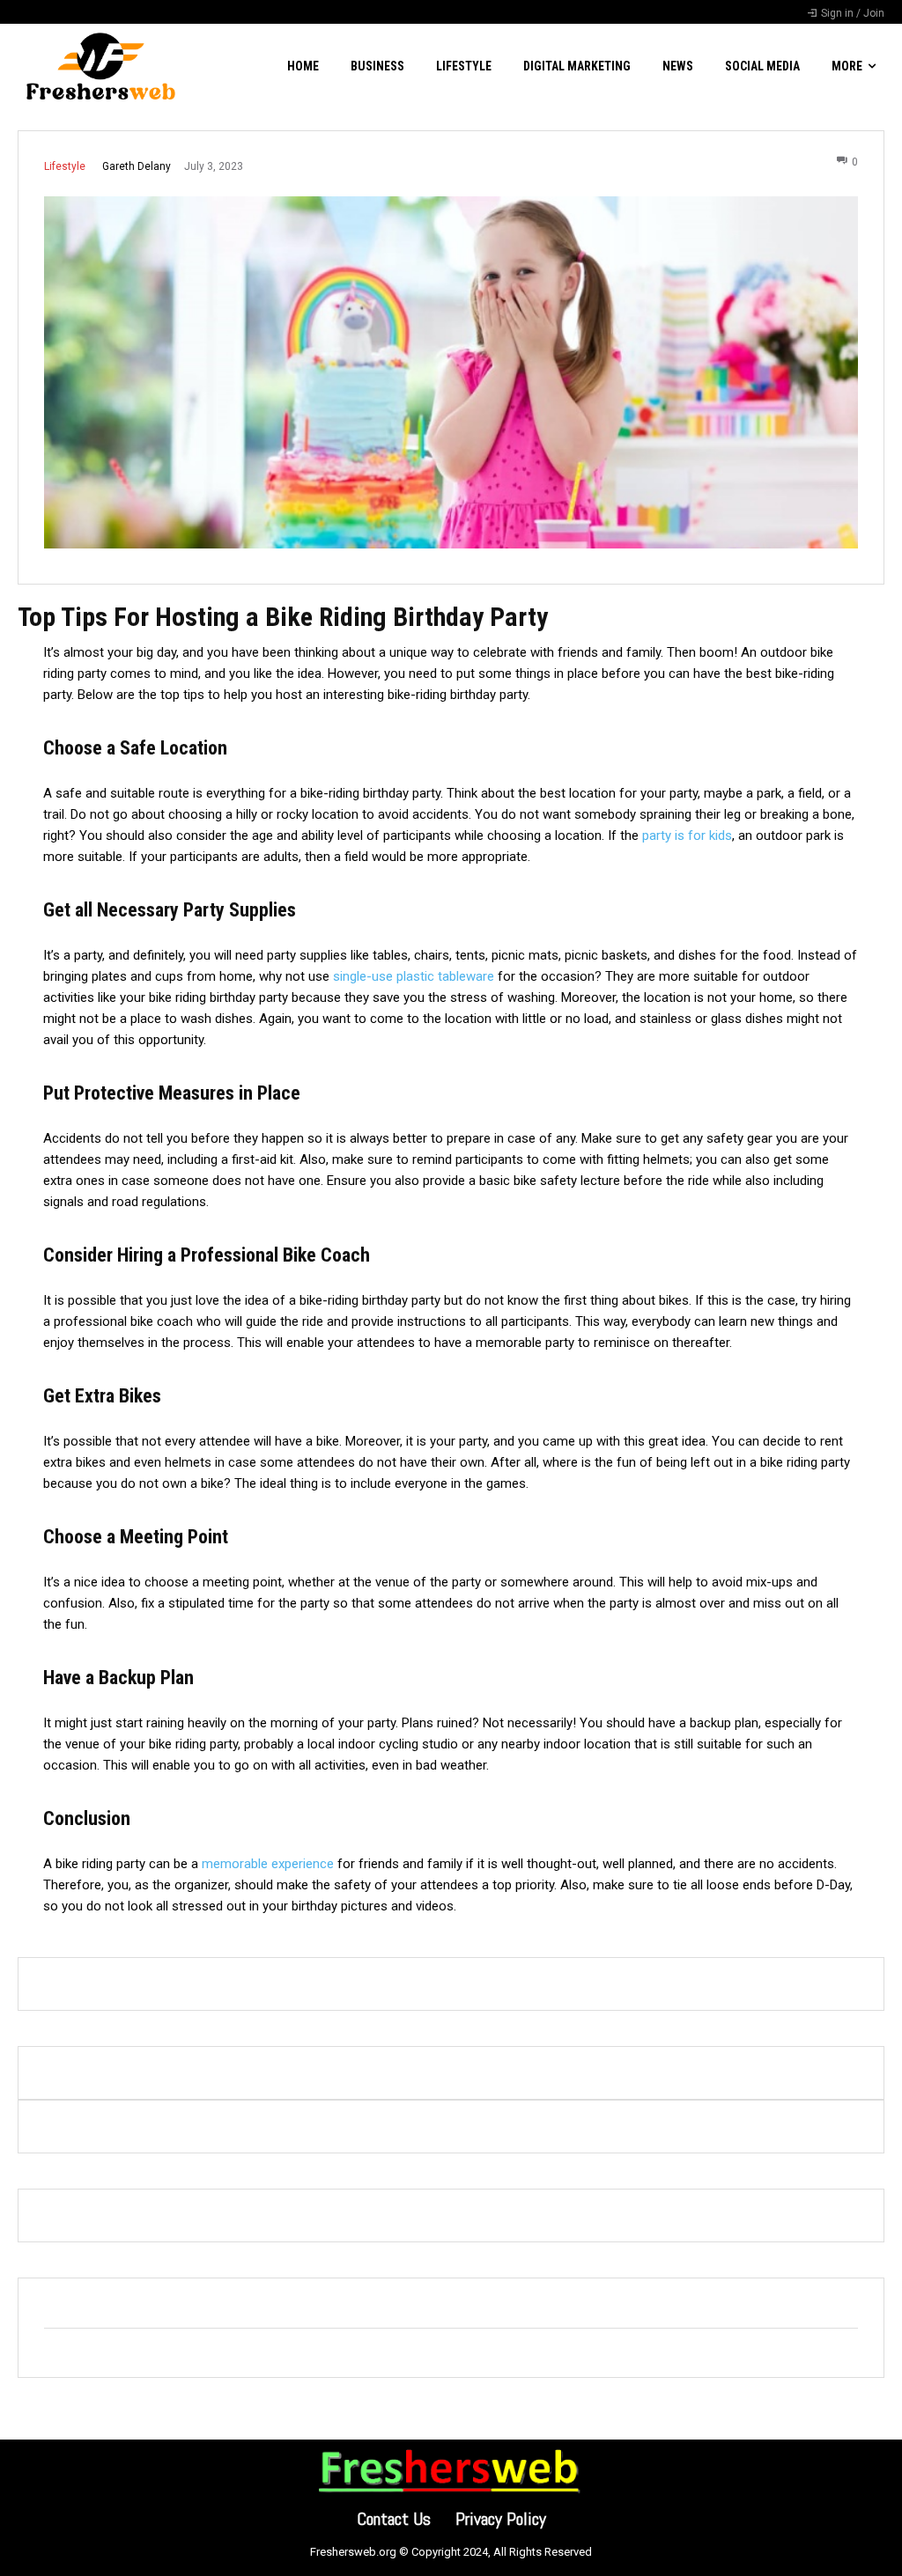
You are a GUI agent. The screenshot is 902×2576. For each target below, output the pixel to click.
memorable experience (268, 1864)
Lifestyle (65, 166)
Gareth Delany (137, 166)
